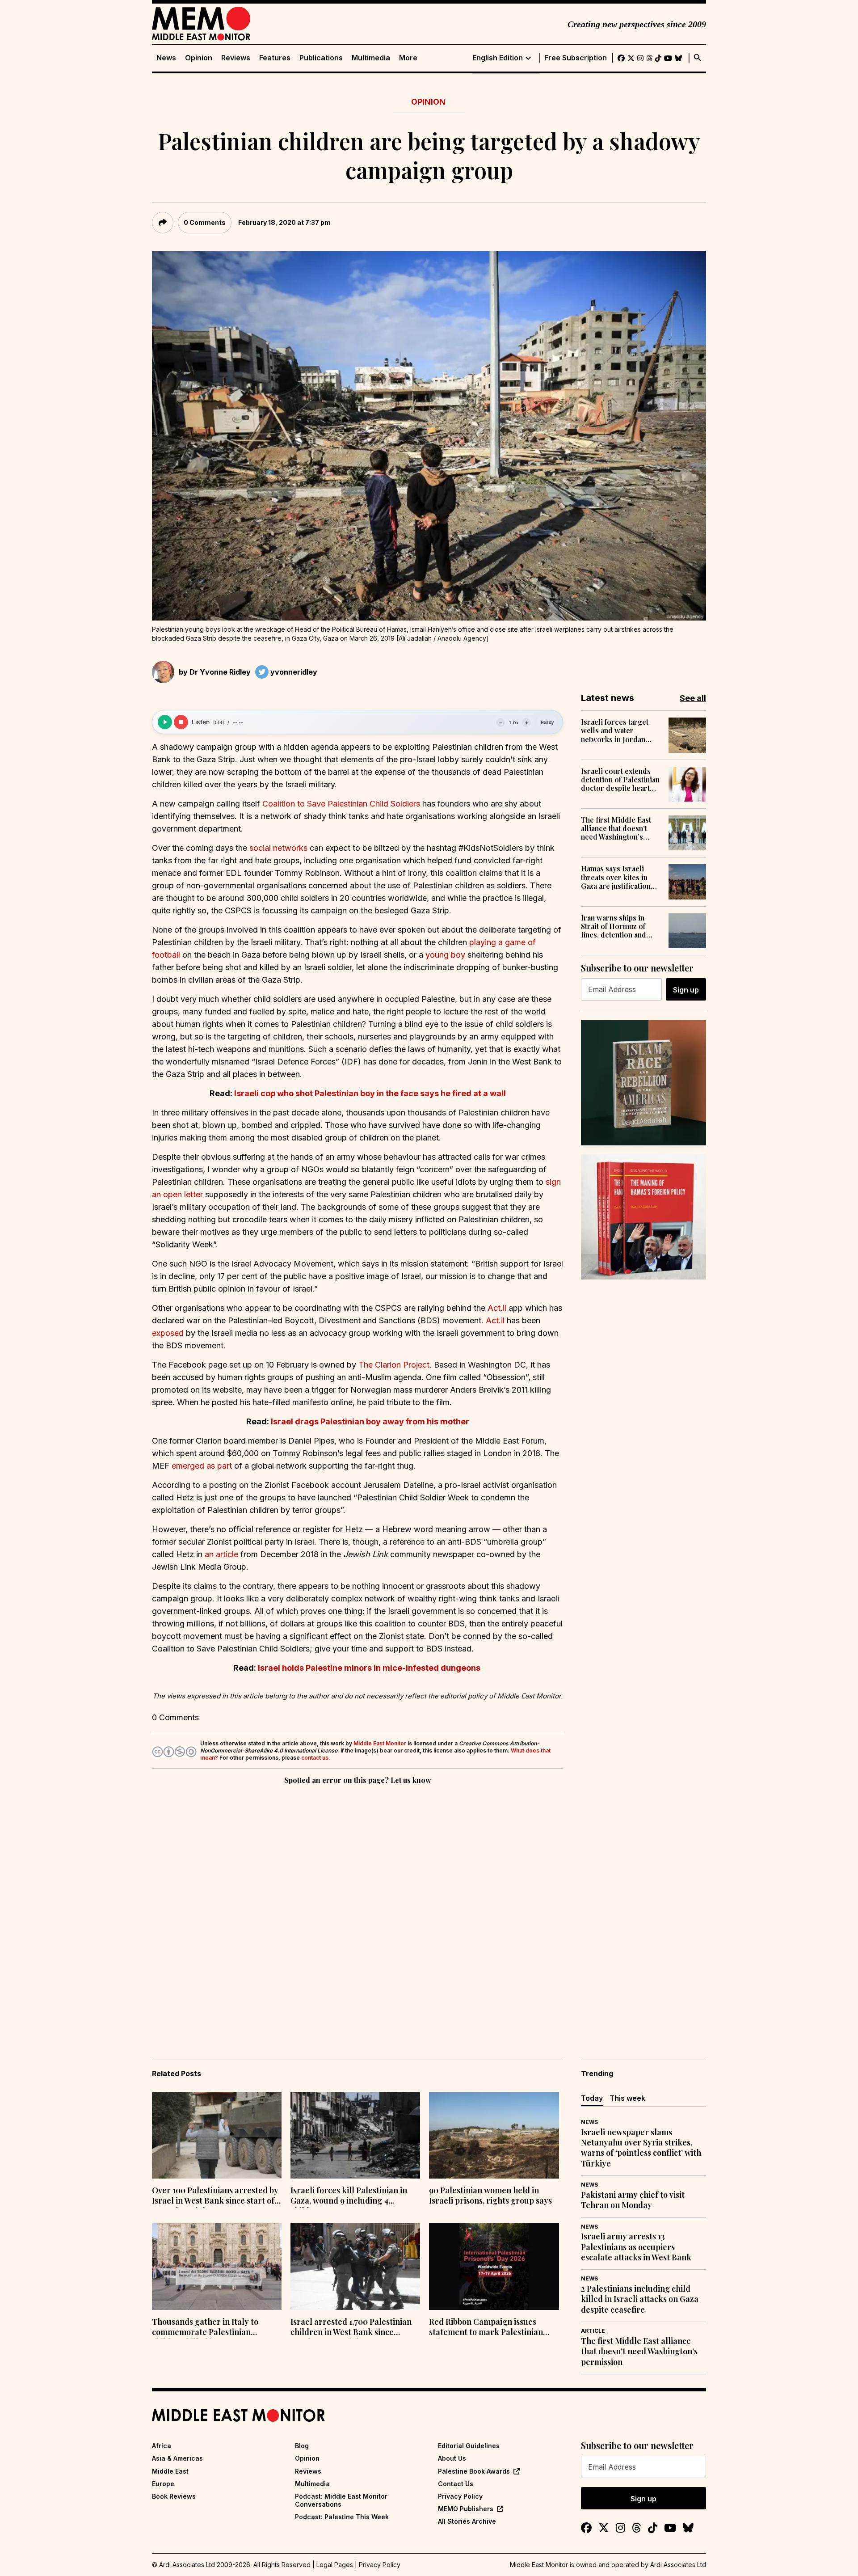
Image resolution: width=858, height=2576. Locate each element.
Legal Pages (335, 2565)
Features (275, 58)
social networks (278, 848)
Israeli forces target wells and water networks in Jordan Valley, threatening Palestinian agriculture (619, 731)
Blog (302, 2446)
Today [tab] (592, 2098)
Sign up (686, 990)
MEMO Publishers (466, 2509)
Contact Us (456, 2484)
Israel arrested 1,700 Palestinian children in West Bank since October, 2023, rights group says (351, 2328)
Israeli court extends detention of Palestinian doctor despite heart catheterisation (620, 780)
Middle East (170, 2471)
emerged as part (202, 1466)
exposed (168, 1333)
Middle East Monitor (380, 1743)
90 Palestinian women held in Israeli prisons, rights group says (490, 2196)
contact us (315, 1758)
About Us (452, 2458)
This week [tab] (627, 2098)
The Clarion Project (394, 1365)
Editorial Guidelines (469, 2446)
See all (693, 698)
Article (593, 2331)
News (166, 58)
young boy (445, 955)
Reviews (236, 58)
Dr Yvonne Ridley (220, 672)
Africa (162, 2446)
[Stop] (181, 722)
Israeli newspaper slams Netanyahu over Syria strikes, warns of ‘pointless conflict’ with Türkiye (641, 2148)
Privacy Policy (460, 2496)
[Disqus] (357, 1909)
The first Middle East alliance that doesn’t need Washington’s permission (616, 828)
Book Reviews (174, 2496)
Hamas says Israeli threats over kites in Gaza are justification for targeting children (618, 877)
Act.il (497, 1308)
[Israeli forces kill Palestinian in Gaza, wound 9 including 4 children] (355, 2135)
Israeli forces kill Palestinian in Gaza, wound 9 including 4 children (349, 2196)
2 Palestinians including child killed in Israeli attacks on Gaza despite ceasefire (640, 2299)
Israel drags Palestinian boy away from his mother (370, 1421)
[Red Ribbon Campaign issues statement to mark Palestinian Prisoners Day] (494, 2267)
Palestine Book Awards (474, 2471)
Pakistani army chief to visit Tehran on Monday (633, 2200)
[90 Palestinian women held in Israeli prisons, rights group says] (494, 2135)
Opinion (199, 58)
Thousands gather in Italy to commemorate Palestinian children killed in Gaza (205, 2328)
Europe (163, 2484)
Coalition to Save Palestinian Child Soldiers (341, 804)
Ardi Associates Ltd (678, 2565)
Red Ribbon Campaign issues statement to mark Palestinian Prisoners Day (486, 2328)
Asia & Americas (177, 2458)
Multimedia (371, 58)
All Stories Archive (467, 2521)
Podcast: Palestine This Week (342, 2517)
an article (221, 1554)
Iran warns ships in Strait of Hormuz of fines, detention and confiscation (614, 926)
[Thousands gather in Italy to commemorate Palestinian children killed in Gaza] (217, 2267)
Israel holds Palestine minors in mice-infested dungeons (370, 1668)
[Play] (165, 722)
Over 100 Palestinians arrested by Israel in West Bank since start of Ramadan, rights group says (215, 2196)
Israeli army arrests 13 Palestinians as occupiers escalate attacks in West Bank (636, 2247)
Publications (321, 58)
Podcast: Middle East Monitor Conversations (341, 2500)
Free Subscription (576, 58)
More (408, 58)
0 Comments (205, 222)
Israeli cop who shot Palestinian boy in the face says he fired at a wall (370, 1093)
